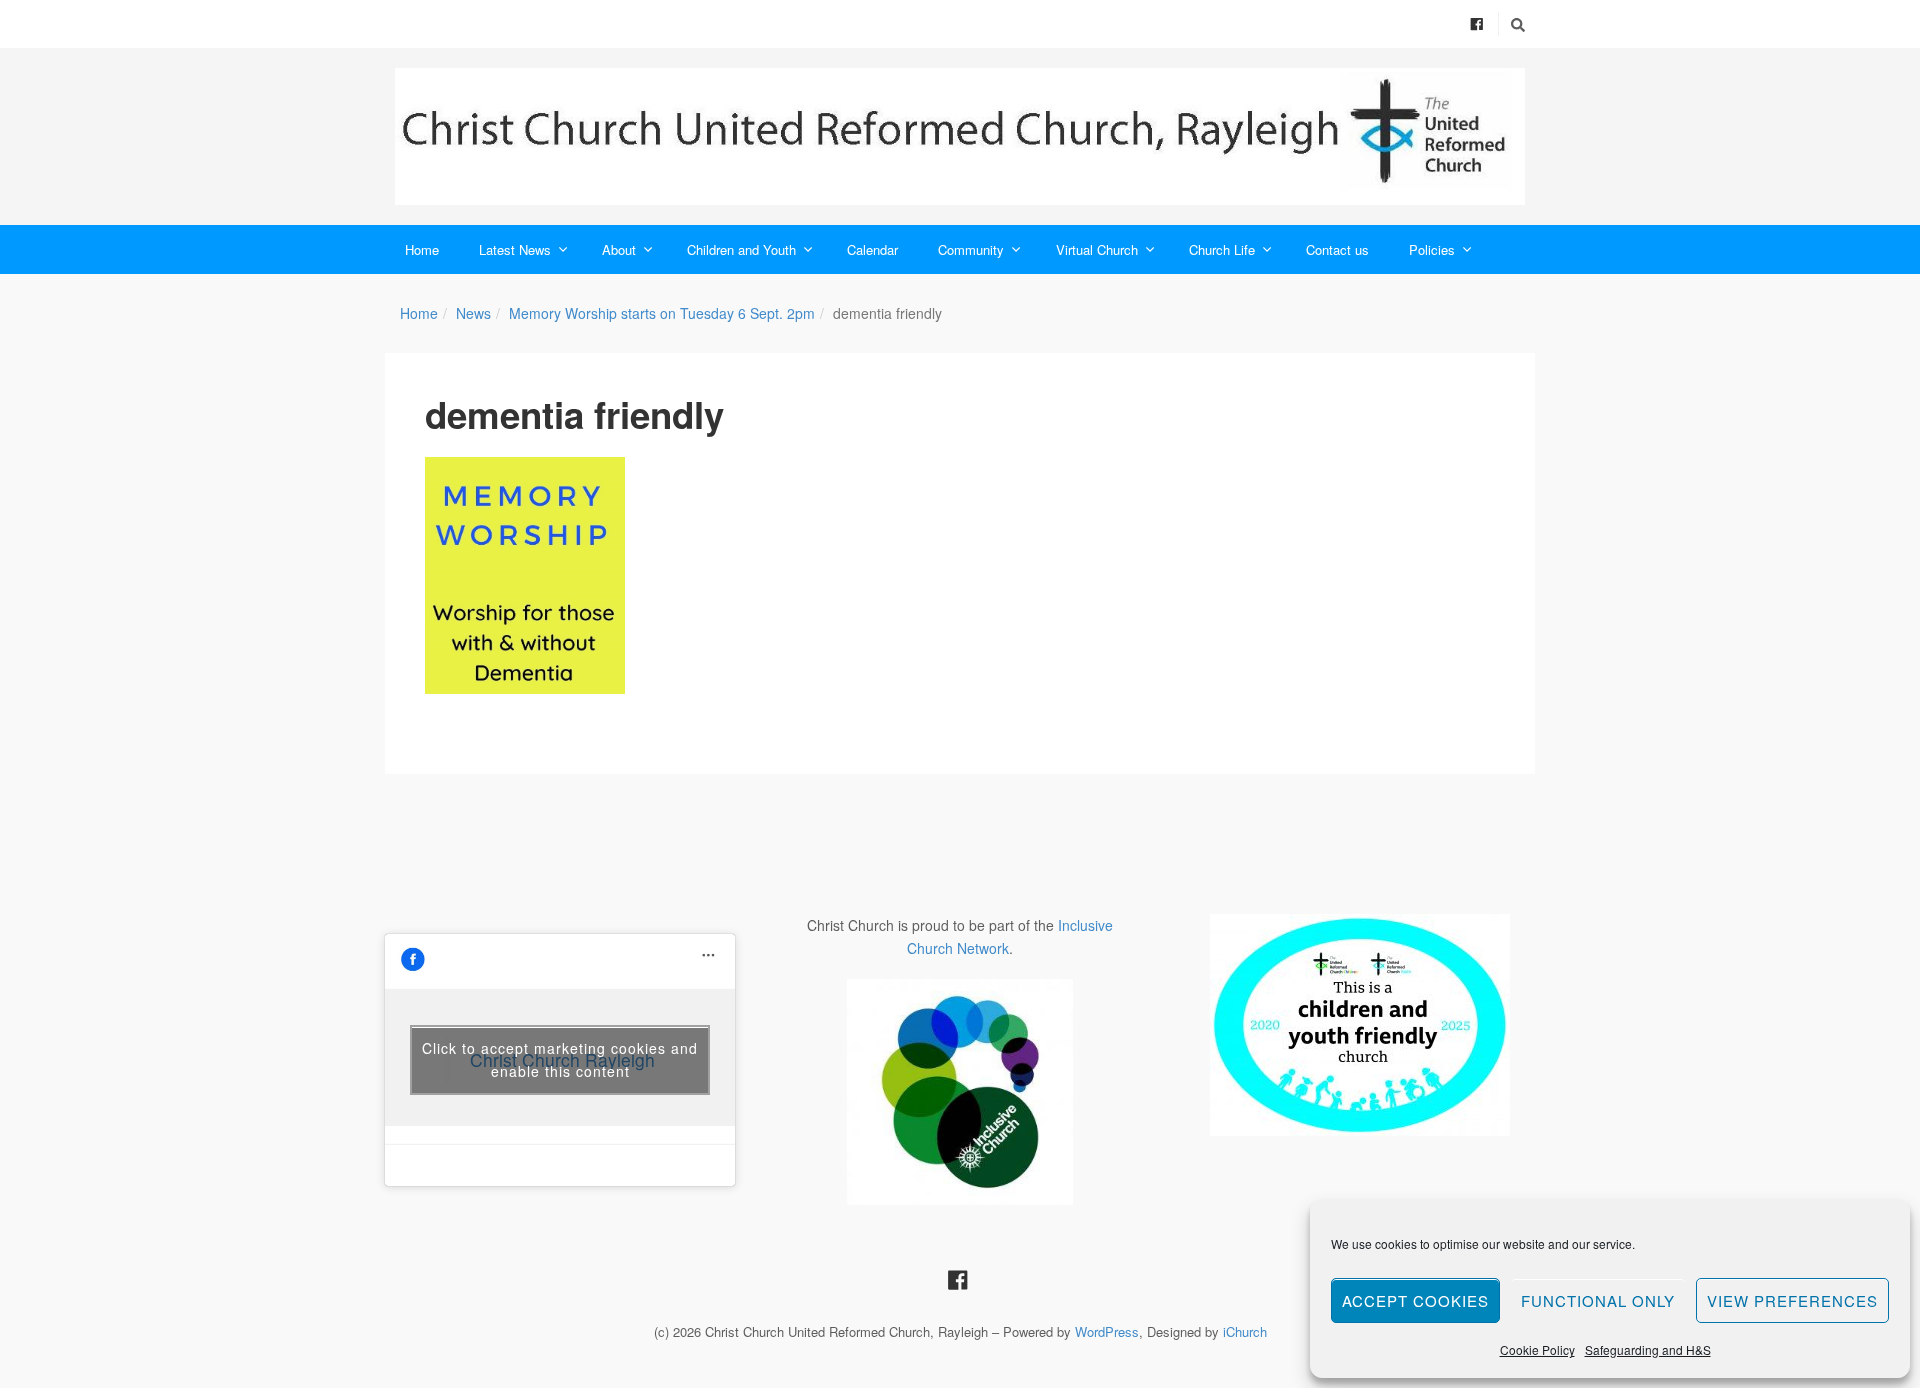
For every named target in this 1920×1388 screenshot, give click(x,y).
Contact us (1337, 249)
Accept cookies (1415, 1300)
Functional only (1598, 1300)
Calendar (872, 249)
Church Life (1222, 249)
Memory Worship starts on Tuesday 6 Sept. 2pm (662, 313)
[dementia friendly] (525, 576)
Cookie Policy (1537, 1349)
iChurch (1245, 1331)
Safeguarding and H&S (1648, 1349)
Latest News (515, 249)
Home (422, 249)
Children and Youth (741, 249)
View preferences (1792, 1300)
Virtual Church (1097, 249)
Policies (1432, 249)
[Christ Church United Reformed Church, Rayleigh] (960, 136)
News (473, 313)
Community (971, 249)
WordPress (1107, 1331)
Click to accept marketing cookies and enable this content (560, 1059)
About (619, 249)
